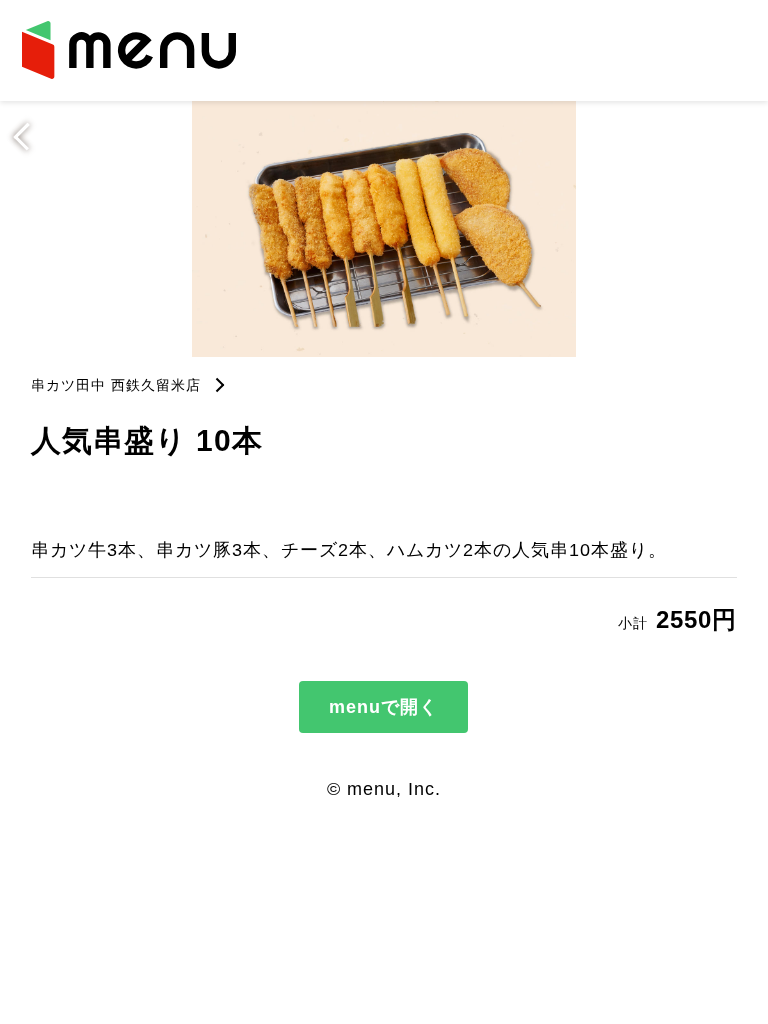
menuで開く (383, 707)
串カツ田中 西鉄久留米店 (116, 385)
